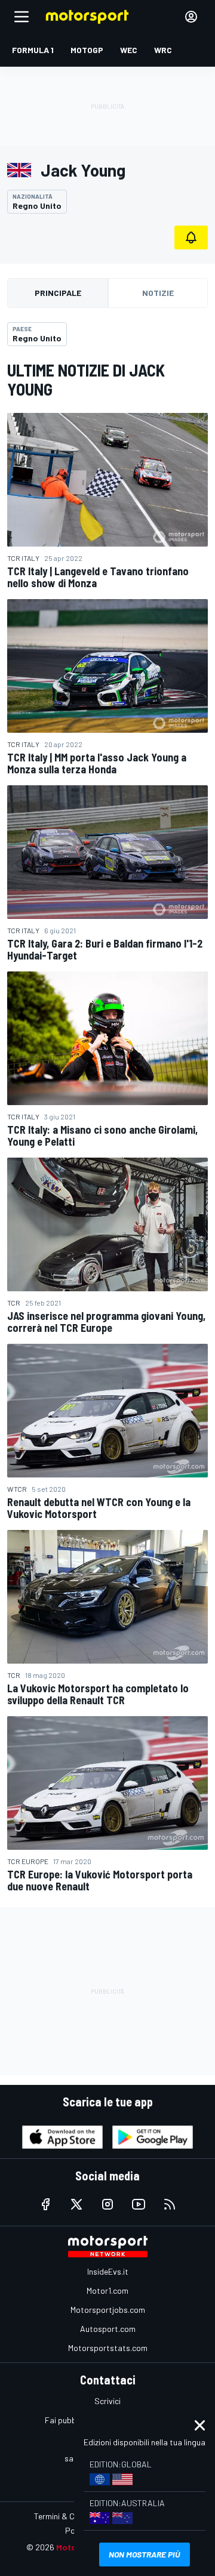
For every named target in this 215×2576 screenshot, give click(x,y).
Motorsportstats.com (108, 2348)
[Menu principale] (21, 17)
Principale (58, 293)
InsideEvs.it (108, 2271)
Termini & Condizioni (70, 2516)
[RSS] (170, 2204)
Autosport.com (108, 2329)
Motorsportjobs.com (108, 2310)
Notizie (158, 293)
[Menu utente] (191, 17)
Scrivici (107, 2401)
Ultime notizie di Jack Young (86, 380)
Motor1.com (107, 2290)
